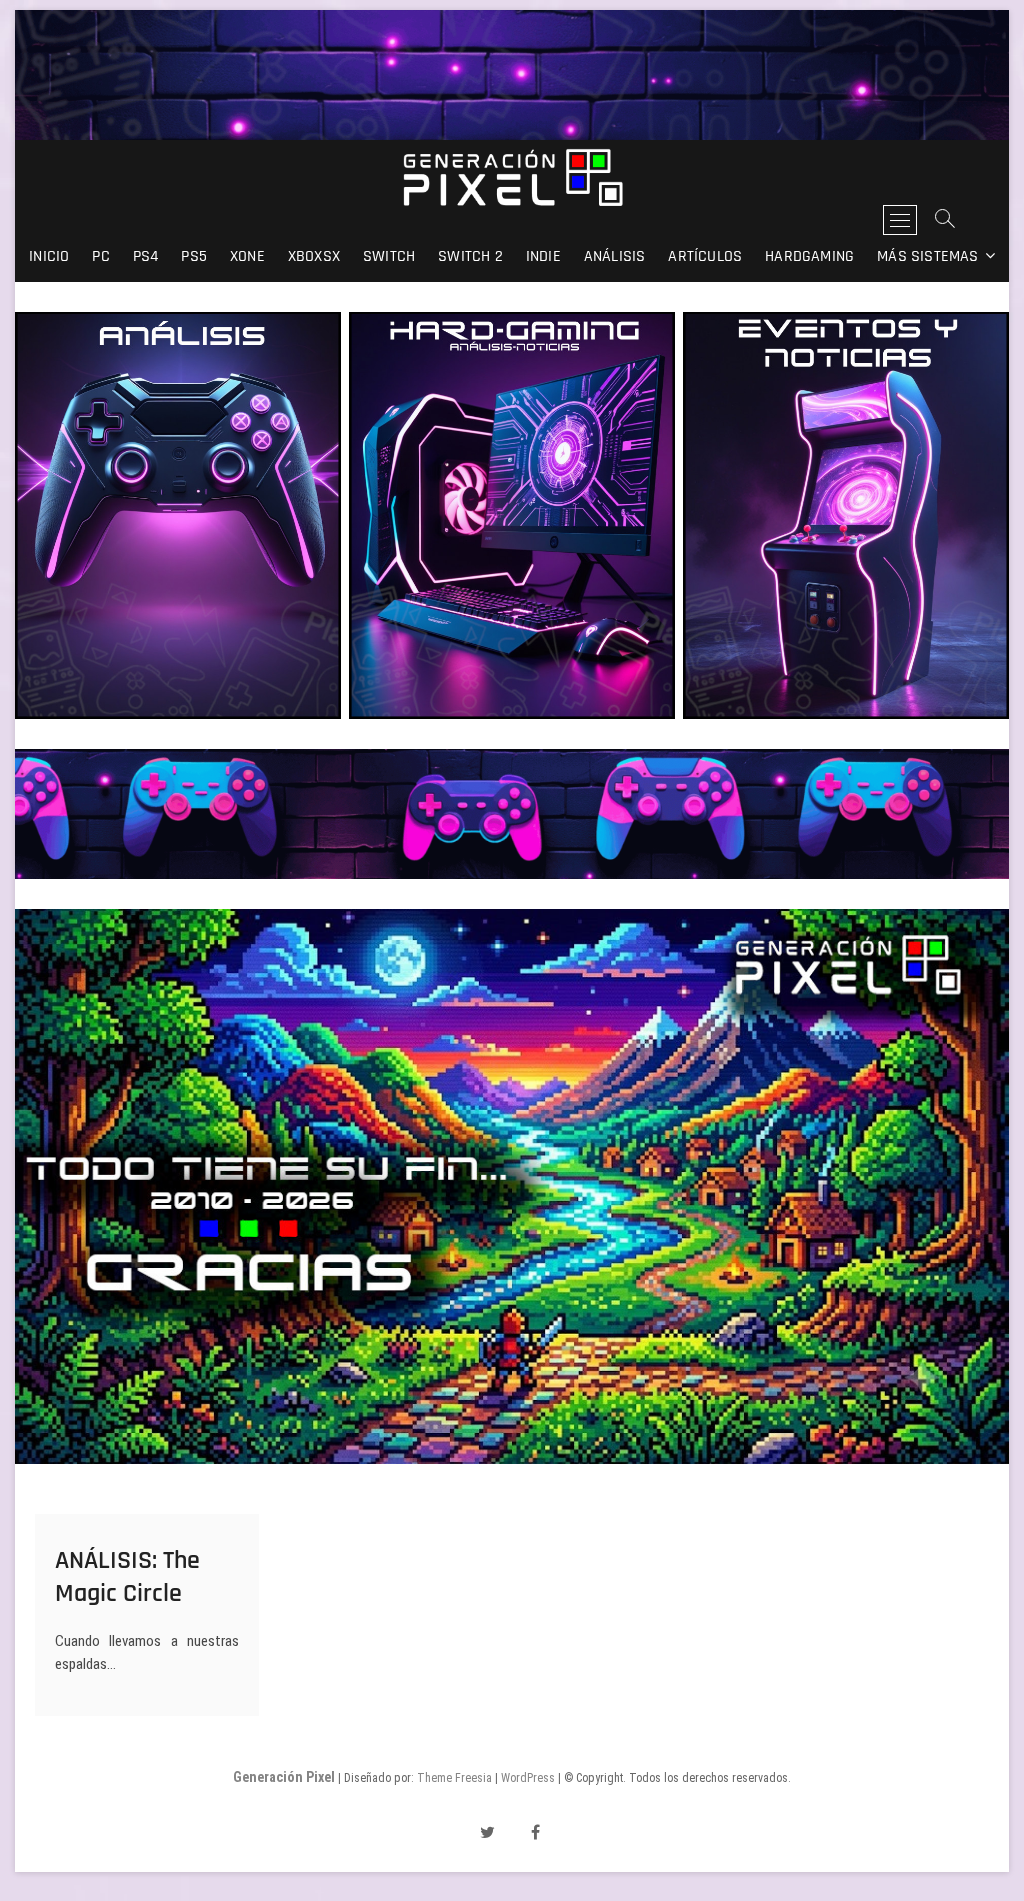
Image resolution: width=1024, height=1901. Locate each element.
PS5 (194, 256)
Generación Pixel (284, 1777)
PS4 (146, 256)
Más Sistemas (927, 256)
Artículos (705, 256)
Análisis (615, 256)
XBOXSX (314, 256)
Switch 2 (470, 256)
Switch (389, 256)
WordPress (528, 1778)
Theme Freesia (454, 1778)
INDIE (543, 256)
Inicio (49, 256)
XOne (247, 256)
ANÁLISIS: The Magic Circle (127, 1577)
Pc (100, 256)
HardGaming (809, 256)
